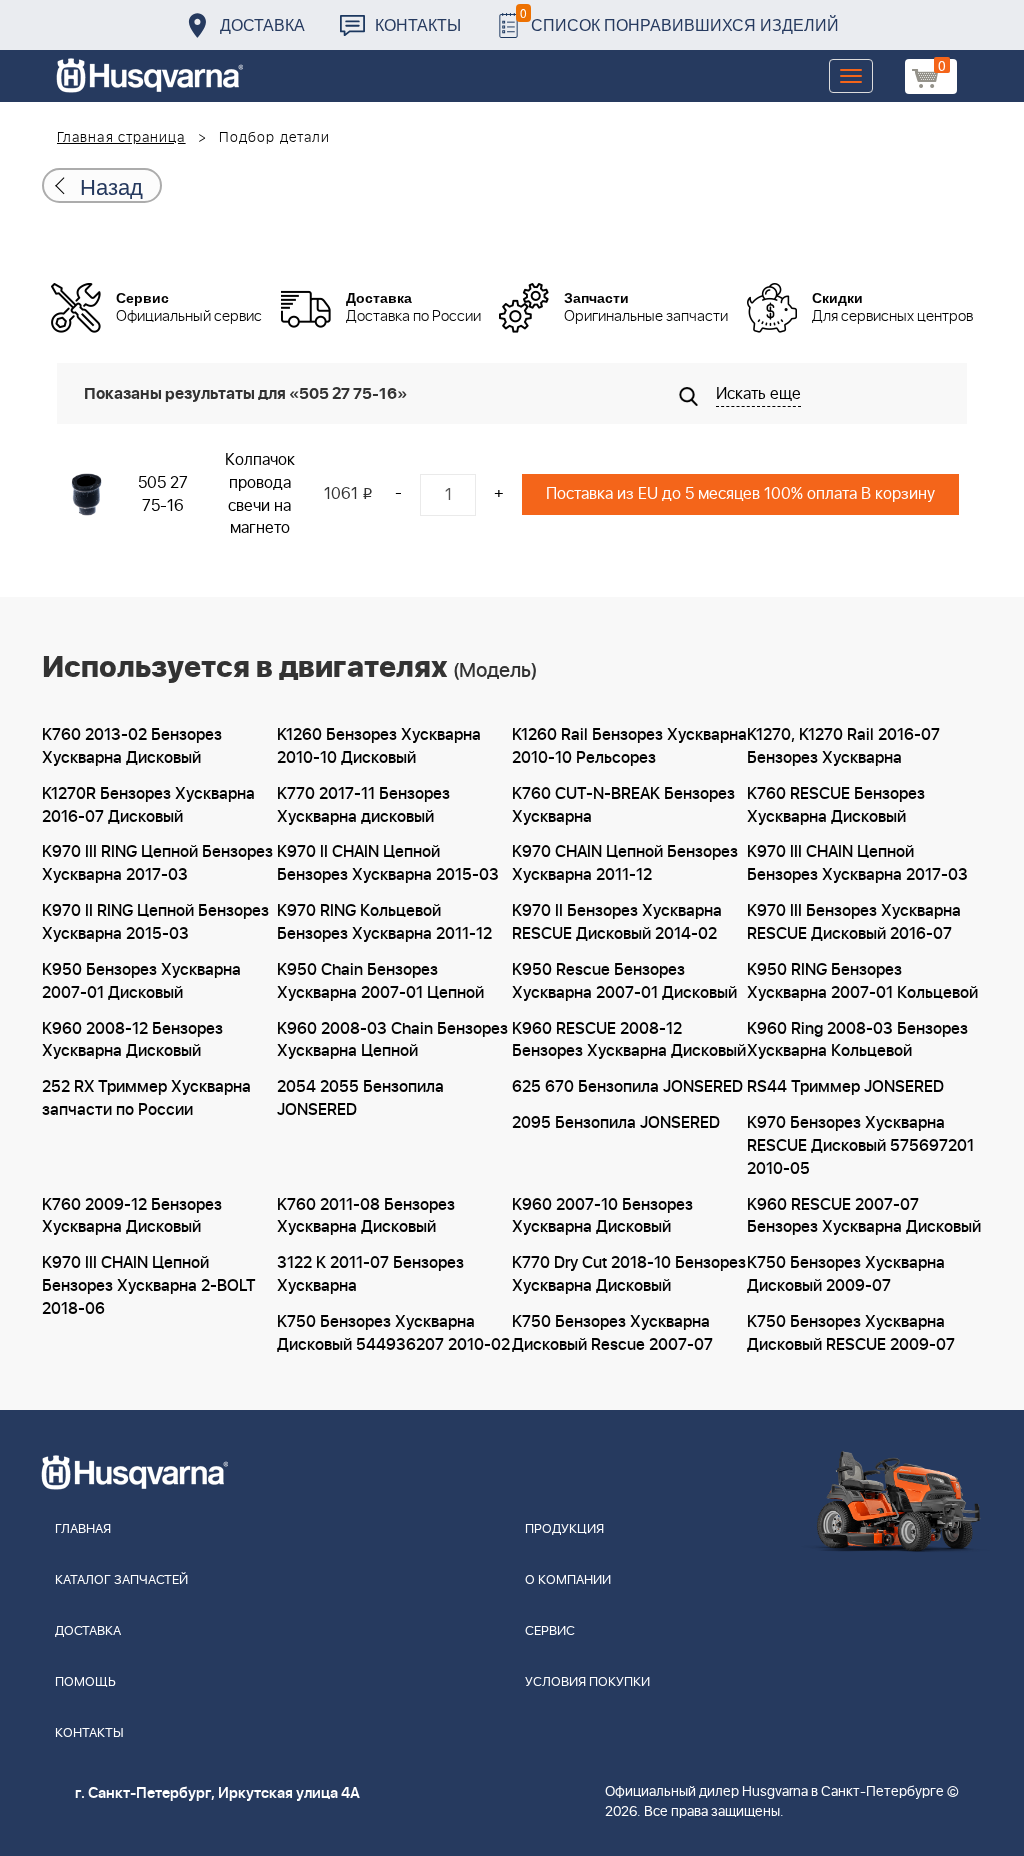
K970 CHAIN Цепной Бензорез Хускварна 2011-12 (625, 863)
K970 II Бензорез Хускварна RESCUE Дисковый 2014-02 (617, 922)
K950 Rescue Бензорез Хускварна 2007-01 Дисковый (624, 981)
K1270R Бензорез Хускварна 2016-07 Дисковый (148, 805)
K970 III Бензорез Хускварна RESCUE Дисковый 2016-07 (854, 922)
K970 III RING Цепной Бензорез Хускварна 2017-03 (157, 863)
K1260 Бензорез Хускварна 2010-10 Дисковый (379, 746)
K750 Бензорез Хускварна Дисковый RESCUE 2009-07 (851, 1333)
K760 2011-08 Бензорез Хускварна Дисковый (366, 1216)
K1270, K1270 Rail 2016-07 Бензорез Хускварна (843, 746)
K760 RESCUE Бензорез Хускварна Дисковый (836, 805)
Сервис (550, 1631)
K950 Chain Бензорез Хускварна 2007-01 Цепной (380, 981)
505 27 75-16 (163, 494)
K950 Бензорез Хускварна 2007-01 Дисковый (141, 981)
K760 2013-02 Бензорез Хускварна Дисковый (132, 746)
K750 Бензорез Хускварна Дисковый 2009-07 (846, 1274)
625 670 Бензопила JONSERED (627, 1087)
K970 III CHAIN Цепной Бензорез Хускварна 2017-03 (857, 863)
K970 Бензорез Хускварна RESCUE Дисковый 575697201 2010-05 (860, 1146)
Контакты (418, 24)
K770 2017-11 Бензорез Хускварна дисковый (363, 805)
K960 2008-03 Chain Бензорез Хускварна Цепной (392, 1040)
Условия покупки (587, 1682)
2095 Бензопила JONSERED (616, 1123)
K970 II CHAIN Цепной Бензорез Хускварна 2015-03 (388, 863)
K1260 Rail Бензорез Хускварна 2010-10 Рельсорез (629, 746)
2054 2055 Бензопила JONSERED (360, 1098)
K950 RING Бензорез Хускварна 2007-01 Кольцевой (862, 981)
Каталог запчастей (121, 1580)
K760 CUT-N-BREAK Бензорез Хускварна (623, 805)
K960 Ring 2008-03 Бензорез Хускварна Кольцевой (857, 1040)
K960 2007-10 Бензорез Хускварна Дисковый (602, 1216)
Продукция (564, 1529)
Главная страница (121, 138)
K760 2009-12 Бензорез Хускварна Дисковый (132, 1216)
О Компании (568, 1580)
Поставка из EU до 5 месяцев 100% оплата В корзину (740, 494)
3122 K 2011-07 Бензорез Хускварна (370, 1274)
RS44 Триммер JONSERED (845, 1087)
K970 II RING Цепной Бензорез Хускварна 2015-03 (155, 922)
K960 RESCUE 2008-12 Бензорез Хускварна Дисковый (629, 1040)
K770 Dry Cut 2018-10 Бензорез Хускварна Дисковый (629, 1274)
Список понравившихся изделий (679, 19)
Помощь (85, 1682)
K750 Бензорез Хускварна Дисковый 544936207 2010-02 (393, 1333)
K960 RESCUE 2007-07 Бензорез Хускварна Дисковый (864, 1216)
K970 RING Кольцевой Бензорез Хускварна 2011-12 (384, 922)
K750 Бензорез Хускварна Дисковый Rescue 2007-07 (612, 1333)
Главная (83, 1529)
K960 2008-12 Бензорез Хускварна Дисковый (132, 1040)
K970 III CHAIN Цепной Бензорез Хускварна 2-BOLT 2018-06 (149, 1286)
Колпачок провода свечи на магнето (260, 494)
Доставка (262, 24)
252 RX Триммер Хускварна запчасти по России (146, 1098)
